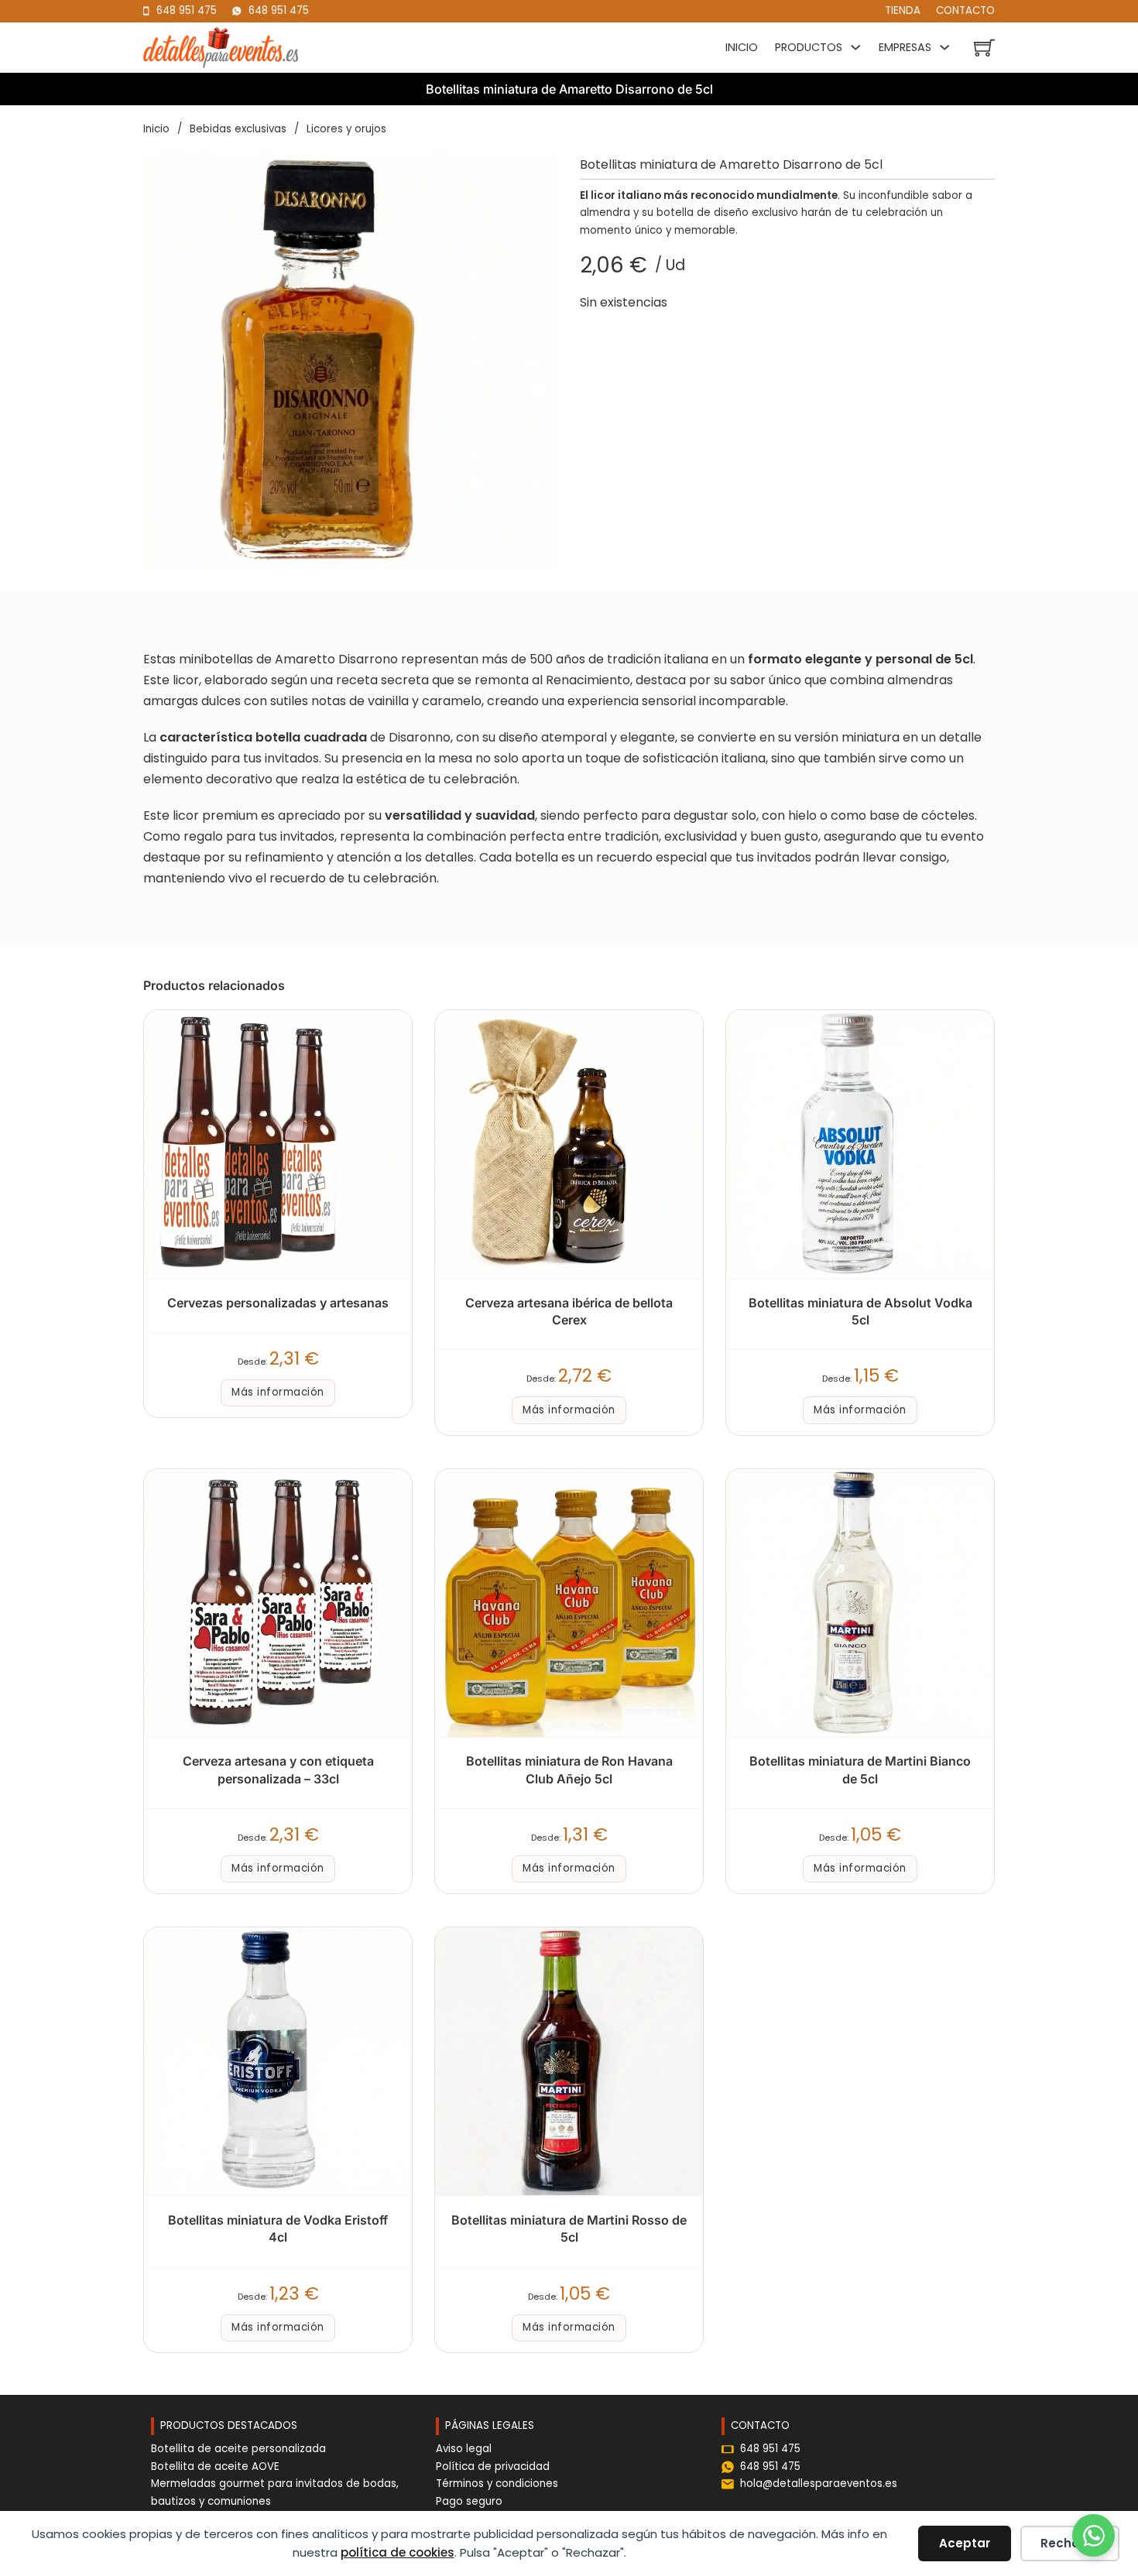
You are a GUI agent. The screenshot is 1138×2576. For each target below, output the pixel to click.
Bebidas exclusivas (238, 129)
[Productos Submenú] (859, 47)
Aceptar (965, 2543)
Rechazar (1070, 2543)
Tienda (903, 10)
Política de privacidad (493, 2466)
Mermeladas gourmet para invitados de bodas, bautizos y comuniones (275, 2492)
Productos (809, 47)
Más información (278, 1392)
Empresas (905, 47)
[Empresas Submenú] (948, 47)
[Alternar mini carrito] (984, 48)
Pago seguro (469, 2501)
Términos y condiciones (497, 2484)
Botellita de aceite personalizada (238, 2449)
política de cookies (398, 2552)
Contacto (965, 10)
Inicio (742, 47)
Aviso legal (464, 2449)
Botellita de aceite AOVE (215, 2466)
